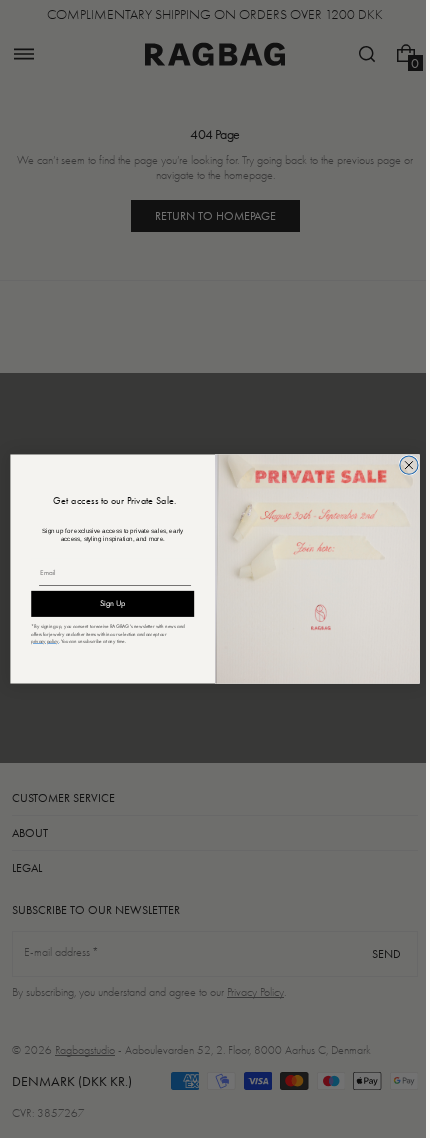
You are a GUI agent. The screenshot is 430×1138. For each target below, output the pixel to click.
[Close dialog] (401, 465)
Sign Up (105, 603)
